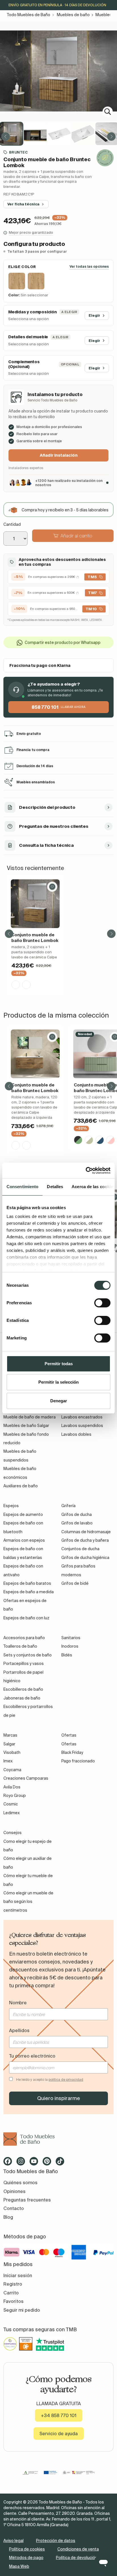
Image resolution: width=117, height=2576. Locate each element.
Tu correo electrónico (32, 2056)
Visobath (12, 1752)
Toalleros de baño (20, 1646)
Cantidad (12, 524)
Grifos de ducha (77, 1514)
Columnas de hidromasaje (86, 1532)
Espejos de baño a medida (29, 1592)
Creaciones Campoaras (26, 1778)
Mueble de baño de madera (30, 1417)
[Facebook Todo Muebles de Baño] (9, 2163)
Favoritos (13, 2301)
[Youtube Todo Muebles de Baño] (35, 2163)
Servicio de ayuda (59, 2434)
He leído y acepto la (50, 2080)
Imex (8, 1761)
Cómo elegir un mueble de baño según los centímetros (28, 1902)
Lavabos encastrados (82, 1417)
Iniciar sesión (18, 2275)
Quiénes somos (20, 2183)
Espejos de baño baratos (27, 1583)
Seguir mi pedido (22, 2310)
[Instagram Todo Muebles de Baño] (22, 2163)
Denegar (59, 1401)
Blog (8, 2217)
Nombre (18, 2003)
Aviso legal (13, 2541)
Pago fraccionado (78, 1761)
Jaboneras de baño (22, 1698)
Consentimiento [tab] (22, 1187)
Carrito (11, 2293)
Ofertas (69, 1744)
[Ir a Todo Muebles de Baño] (58, 2139)
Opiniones (14, 2191)
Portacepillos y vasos (24, 1664)
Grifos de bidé (75, 1583)
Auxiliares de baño (21, 1486)
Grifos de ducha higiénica (85, 1558)
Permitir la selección (58, 1382)
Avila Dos (12, 1787)
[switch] (102, 1303)
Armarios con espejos (24, 1540)
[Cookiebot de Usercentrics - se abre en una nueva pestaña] (86, 1171)
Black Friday (72, 1752)
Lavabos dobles (76, 1434)
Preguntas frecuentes (27, 2200)
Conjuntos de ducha (80, 1549)
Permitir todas (59, 1364)
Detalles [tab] (55, 1187)
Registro (13, 2284)
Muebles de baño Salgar (26, 1426)
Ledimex (12, 1813)
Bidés (67, 1655)
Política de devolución (77, 2558)
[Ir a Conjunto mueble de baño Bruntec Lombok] (35, 904)
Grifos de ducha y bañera (85, 1540)
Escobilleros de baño (23, 1689)
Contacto (14, 2208)
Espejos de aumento (23, 1514)
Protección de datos (56, 2541)
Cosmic (11, 1804)
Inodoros (70, 1646)
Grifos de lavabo (77, 1523)
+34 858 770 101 (59, 2415)
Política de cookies (27, 2549)
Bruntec (18, 152)
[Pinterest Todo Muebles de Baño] (49, 2163)
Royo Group (15, 1796)
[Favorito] (52, 887)
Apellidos (19, 2030)
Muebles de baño (73, 15)
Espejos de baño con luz (26, 1618)
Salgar (9, 1744)
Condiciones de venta (78, 2549)
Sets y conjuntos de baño (28, 1655)
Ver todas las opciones (89, 266)
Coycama (12, 1770)
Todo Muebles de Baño (29, 15)
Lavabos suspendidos (82, 1426)
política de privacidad (66, 2080)
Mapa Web (19, 2566)
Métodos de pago (26, 2558)
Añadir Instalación (59, 455)
